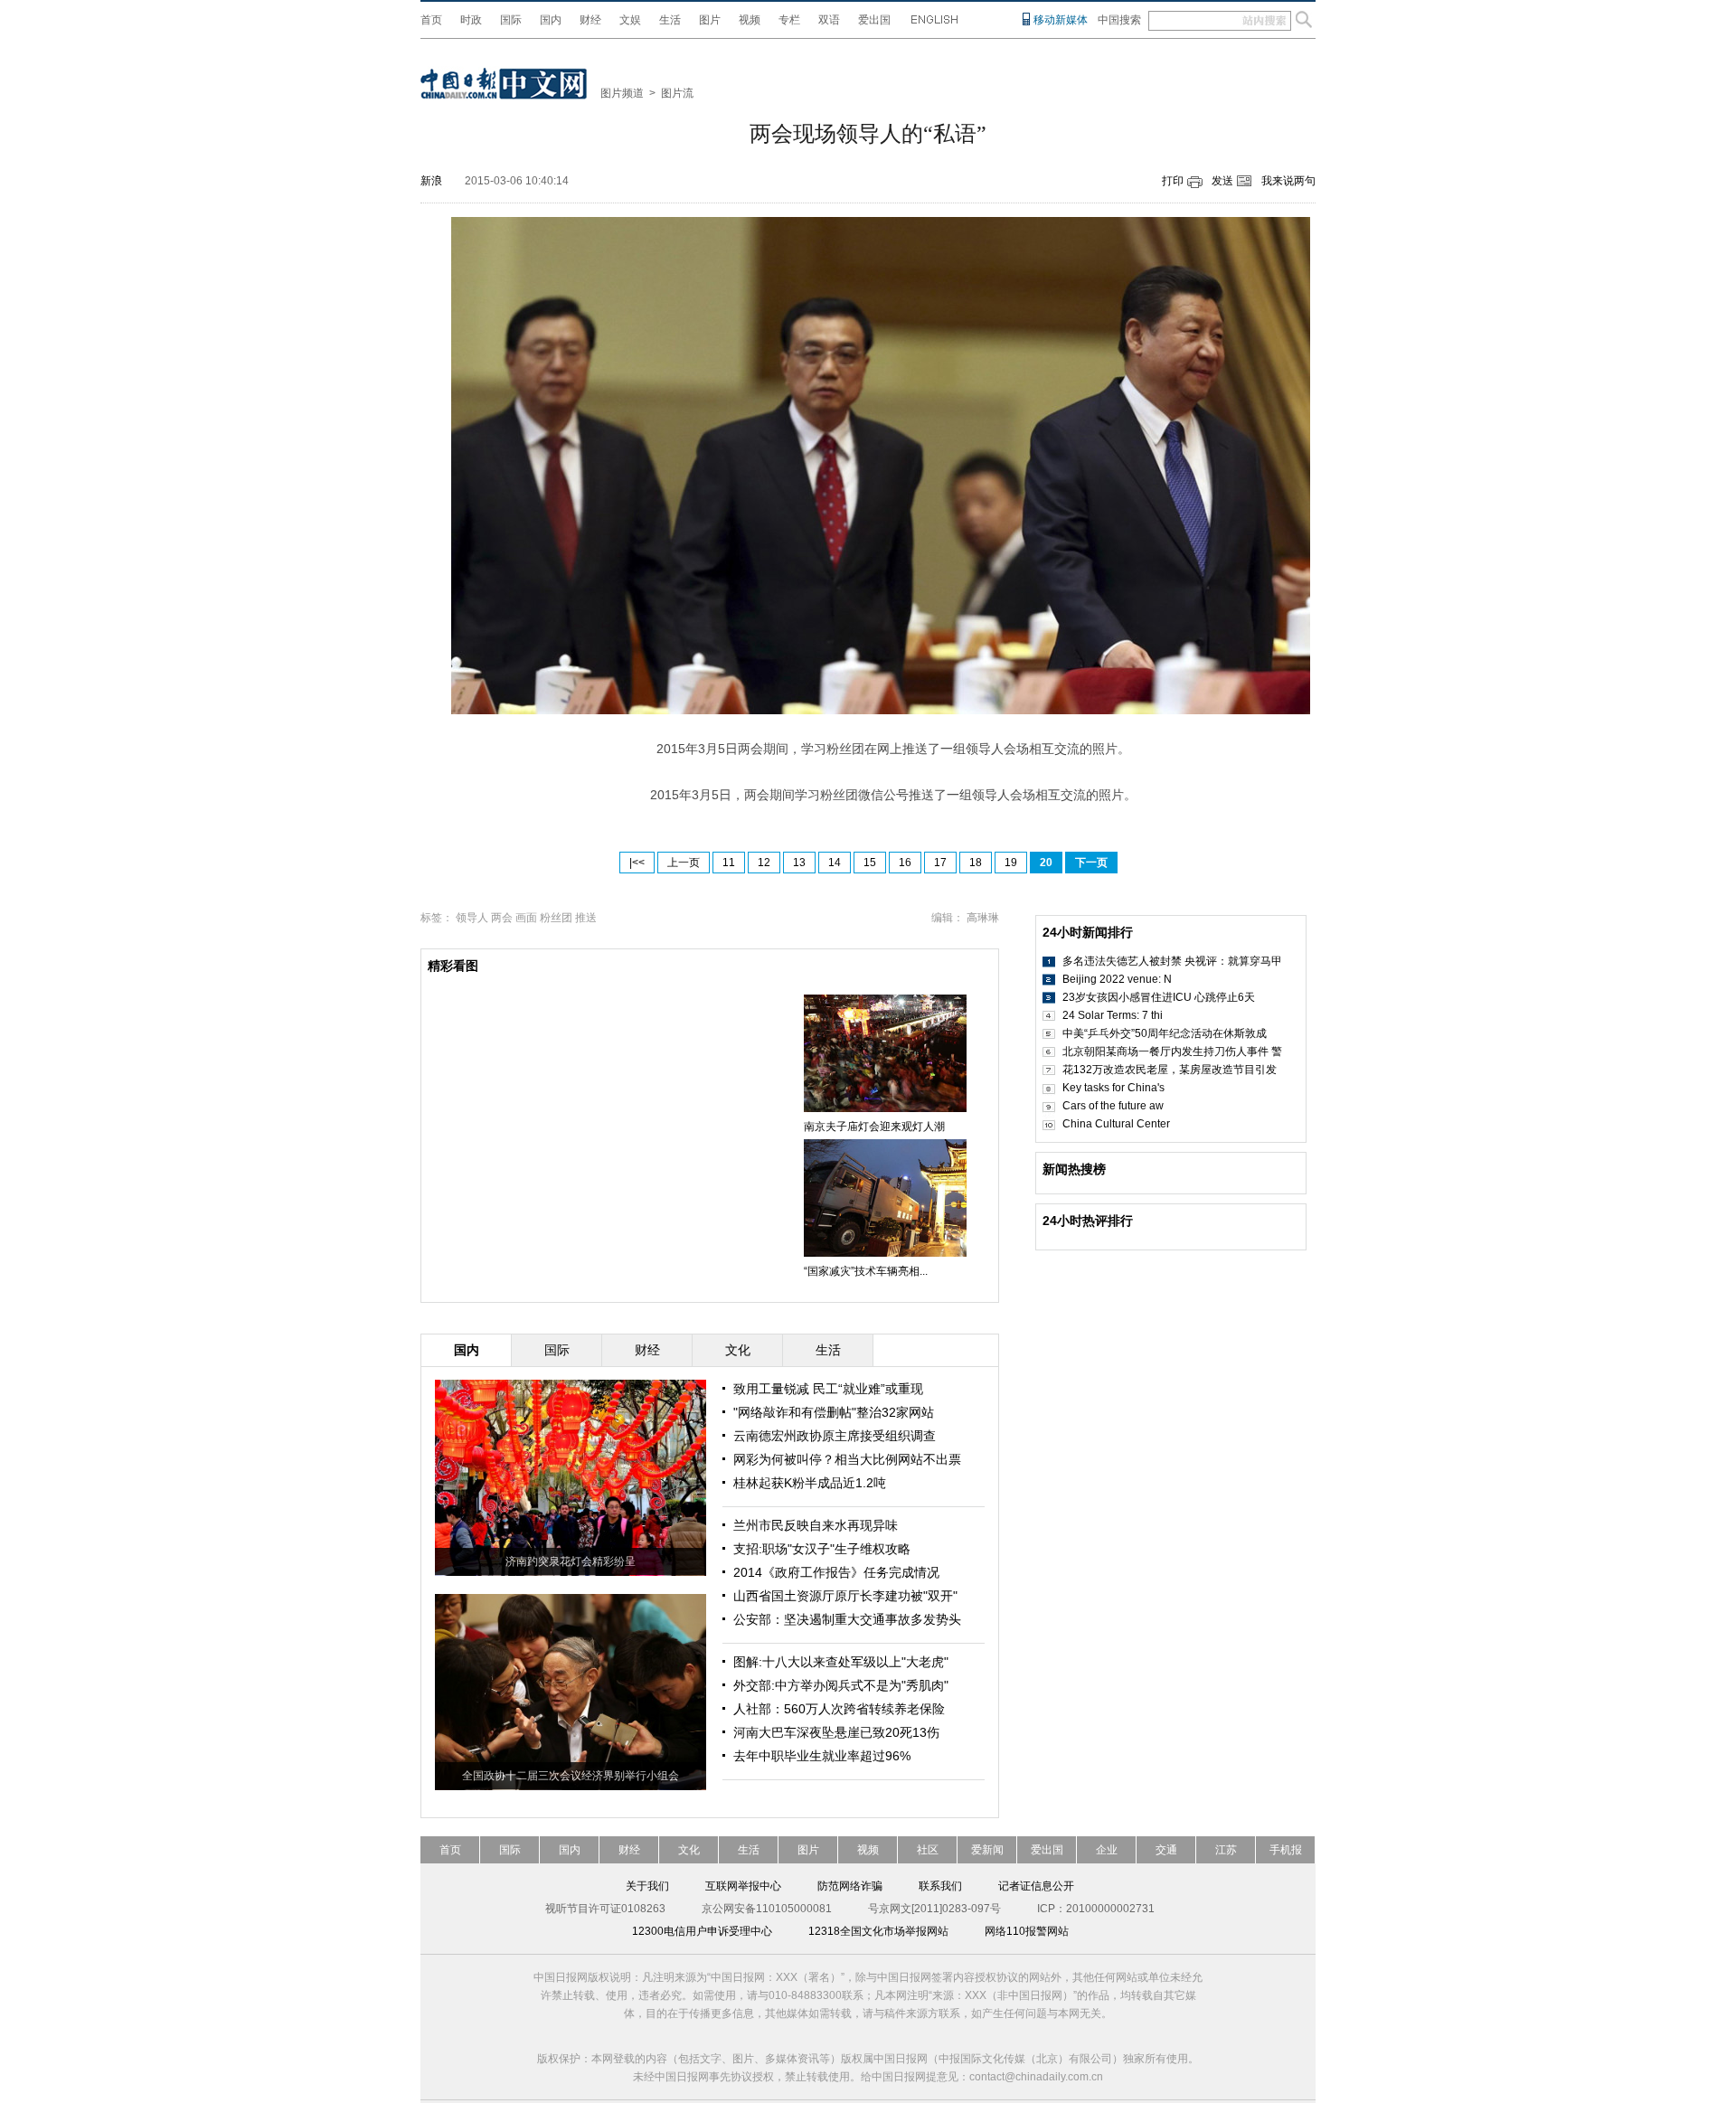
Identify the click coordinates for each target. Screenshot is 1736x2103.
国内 (551, 20)
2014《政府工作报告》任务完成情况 (836, 1572)
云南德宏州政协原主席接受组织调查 (835, 1436)
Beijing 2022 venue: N (1117, 979)
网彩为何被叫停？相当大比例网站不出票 (847, 1459)
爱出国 (874, 20)
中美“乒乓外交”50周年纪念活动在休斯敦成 (1165, 1033)
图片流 (677, 93)
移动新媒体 (1061, 20)
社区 (928, 1850)
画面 (526, 918)
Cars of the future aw (1113, 1106)
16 (905, 863)
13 (799, 863)
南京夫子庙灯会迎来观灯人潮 (874, 1127)
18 (976, 863)
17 (940, 863)
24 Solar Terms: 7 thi (1113, 1015)
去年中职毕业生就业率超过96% (822, 1756)
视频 (750, 20)
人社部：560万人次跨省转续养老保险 (839, 1709)
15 (870, 863)
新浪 (431, 181)
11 (729, 863)
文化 (689, 1850)
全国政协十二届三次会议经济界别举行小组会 (571, 1776)
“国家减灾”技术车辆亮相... (866, 1271)
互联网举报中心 (743, 1886)
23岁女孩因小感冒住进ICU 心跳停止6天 (1159, 997)
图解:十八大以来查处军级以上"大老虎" (841, 1662)
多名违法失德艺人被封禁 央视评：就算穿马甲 (1172, 961)
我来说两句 (1288, 181)
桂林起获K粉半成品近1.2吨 (810, 1483)
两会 (502, 918)
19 (1011, 863)
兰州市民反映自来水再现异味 (816, 1525)
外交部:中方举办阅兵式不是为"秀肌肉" (841, 1685)
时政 (471, 20)
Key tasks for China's (1113, 1088)
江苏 (1226, 1850)
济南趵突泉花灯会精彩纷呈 (571, 1561)
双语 (829, 20)
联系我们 (940, 1886)
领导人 (472, 918)
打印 (1173, 181)
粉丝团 (556, 918)
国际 (511, 20)
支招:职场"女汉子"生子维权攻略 (822, 1549)
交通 (1166, 1850)
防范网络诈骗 (850, 1886)
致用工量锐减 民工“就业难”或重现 (828, 1389)
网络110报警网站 (1027, 1931)
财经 (590, 20)
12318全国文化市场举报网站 (878, 1931)
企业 (1107, 1850)
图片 (710, 20)
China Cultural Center (1116, 1124)
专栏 (789, 20)
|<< (637, 863)
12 (764, 863)
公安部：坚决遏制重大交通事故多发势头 (847, 1619)
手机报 (1286, 1850)
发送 (1222, 181)
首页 (431, 20)
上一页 (684, 863)
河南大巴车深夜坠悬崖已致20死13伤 (836, 1732)
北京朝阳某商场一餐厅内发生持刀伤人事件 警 (1172, 1051)
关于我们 (647, 1886)
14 (835, 863)
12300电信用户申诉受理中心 (702, 1931)
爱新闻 (987, 1850)
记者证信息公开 (1036, 1886)
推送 (586, 918)
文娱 (630, 20)
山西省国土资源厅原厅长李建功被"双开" (845, 1596)
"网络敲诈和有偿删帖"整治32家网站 (834, 1412)
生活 (670, 20)
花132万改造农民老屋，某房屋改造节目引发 (1170, 1070)
